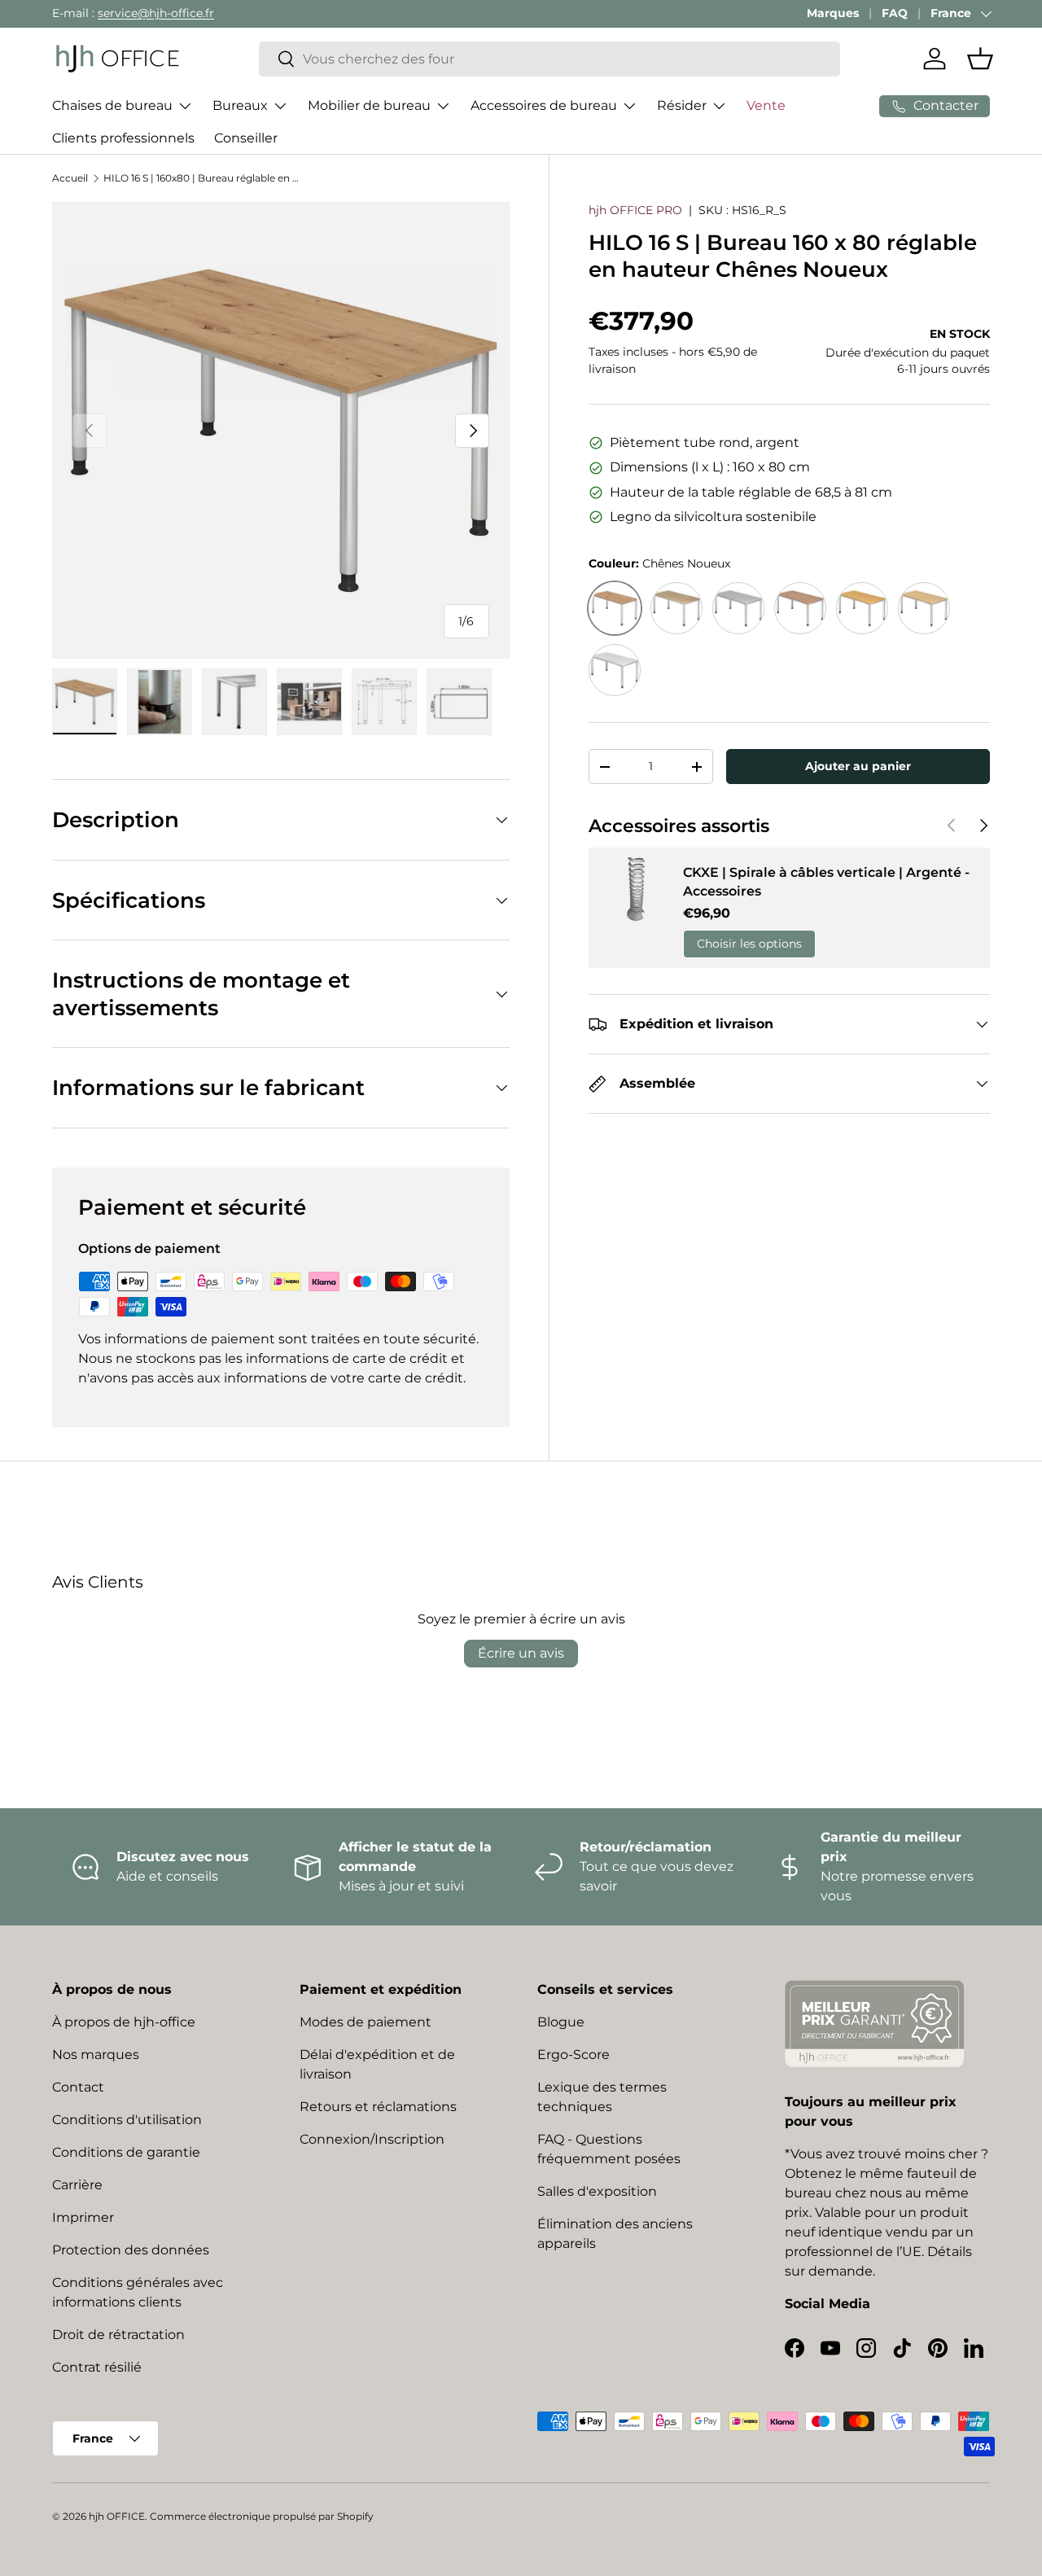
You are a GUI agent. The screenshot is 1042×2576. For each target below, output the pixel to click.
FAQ (895, 13)
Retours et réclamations (378, 2107)
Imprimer (83, 2217)
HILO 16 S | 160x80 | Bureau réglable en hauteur (201, 178)
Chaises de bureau (112, 105)
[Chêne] (676, 608)
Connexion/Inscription (372, 2139)
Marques (833, 13)
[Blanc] (615, 670)
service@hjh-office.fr (156, 13)
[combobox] (549, 59)
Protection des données (131, 2250)
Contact (78, 2087)
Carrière (77, 2185)
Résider (682, 105)
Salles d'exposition (597, 2191)
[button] (980, 59)
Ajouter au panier (858, 766)
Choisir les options (749, 944)
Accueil (70, 178)
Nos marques (96, 2055)
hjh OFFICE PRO (635, 210)
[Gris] (738, 608)
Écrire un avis (521, 1653)
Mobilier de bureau (369, 105)
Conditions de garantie (126, 2152)
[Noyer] (800, 608)
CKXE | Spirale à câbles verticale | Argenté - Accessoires (826, 881)
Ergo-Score (574, 2055)
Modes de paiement (366, 2022)
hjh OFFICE (117, 2516)
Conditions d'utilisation (127, 2120)
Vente (766, 105)
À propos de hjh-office (124, 2022)
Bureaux (240, 105)
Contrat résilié (97, 2367)
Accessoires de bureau (544, 105)
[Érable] (924, 608)
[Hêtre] (862, 608)
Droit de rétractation (118, 2335)
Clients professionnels (123, 138)
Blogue (561, 2022)
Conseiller (246, 138)
